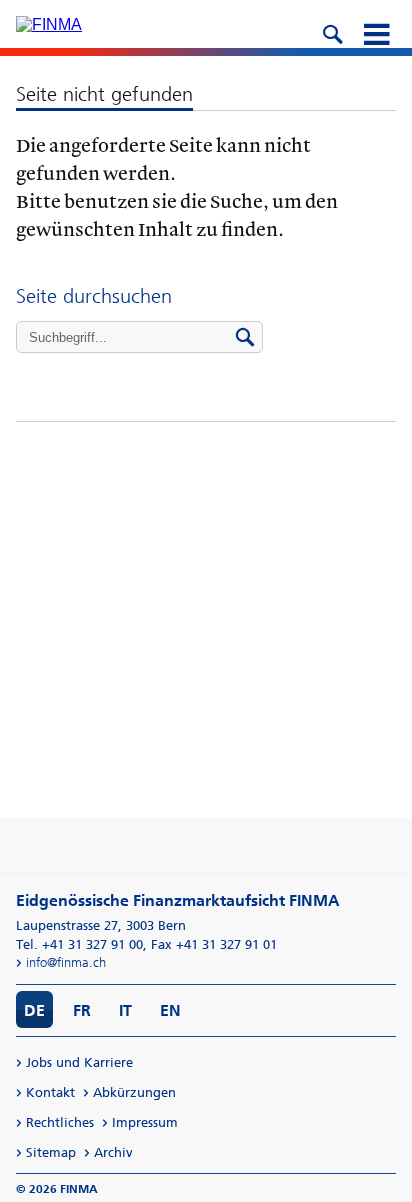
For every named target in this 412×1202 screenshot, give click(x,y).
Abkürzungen (134, 1092)
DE (34, 1010)
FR (82, 1010)
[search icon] (332, 32)
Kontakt (50, 1092)
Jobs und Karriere (79, 1062)
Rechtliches (60, 1122)
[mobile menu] (376, 32)
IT (125, 1010)
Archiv (113, 1152)
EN (170, 1010)
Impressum (145, 1122)
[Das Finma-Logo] (49, 25)
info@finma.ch (66, 962)
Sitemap (51, 1152)
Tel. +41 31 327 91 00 (79, 944)
